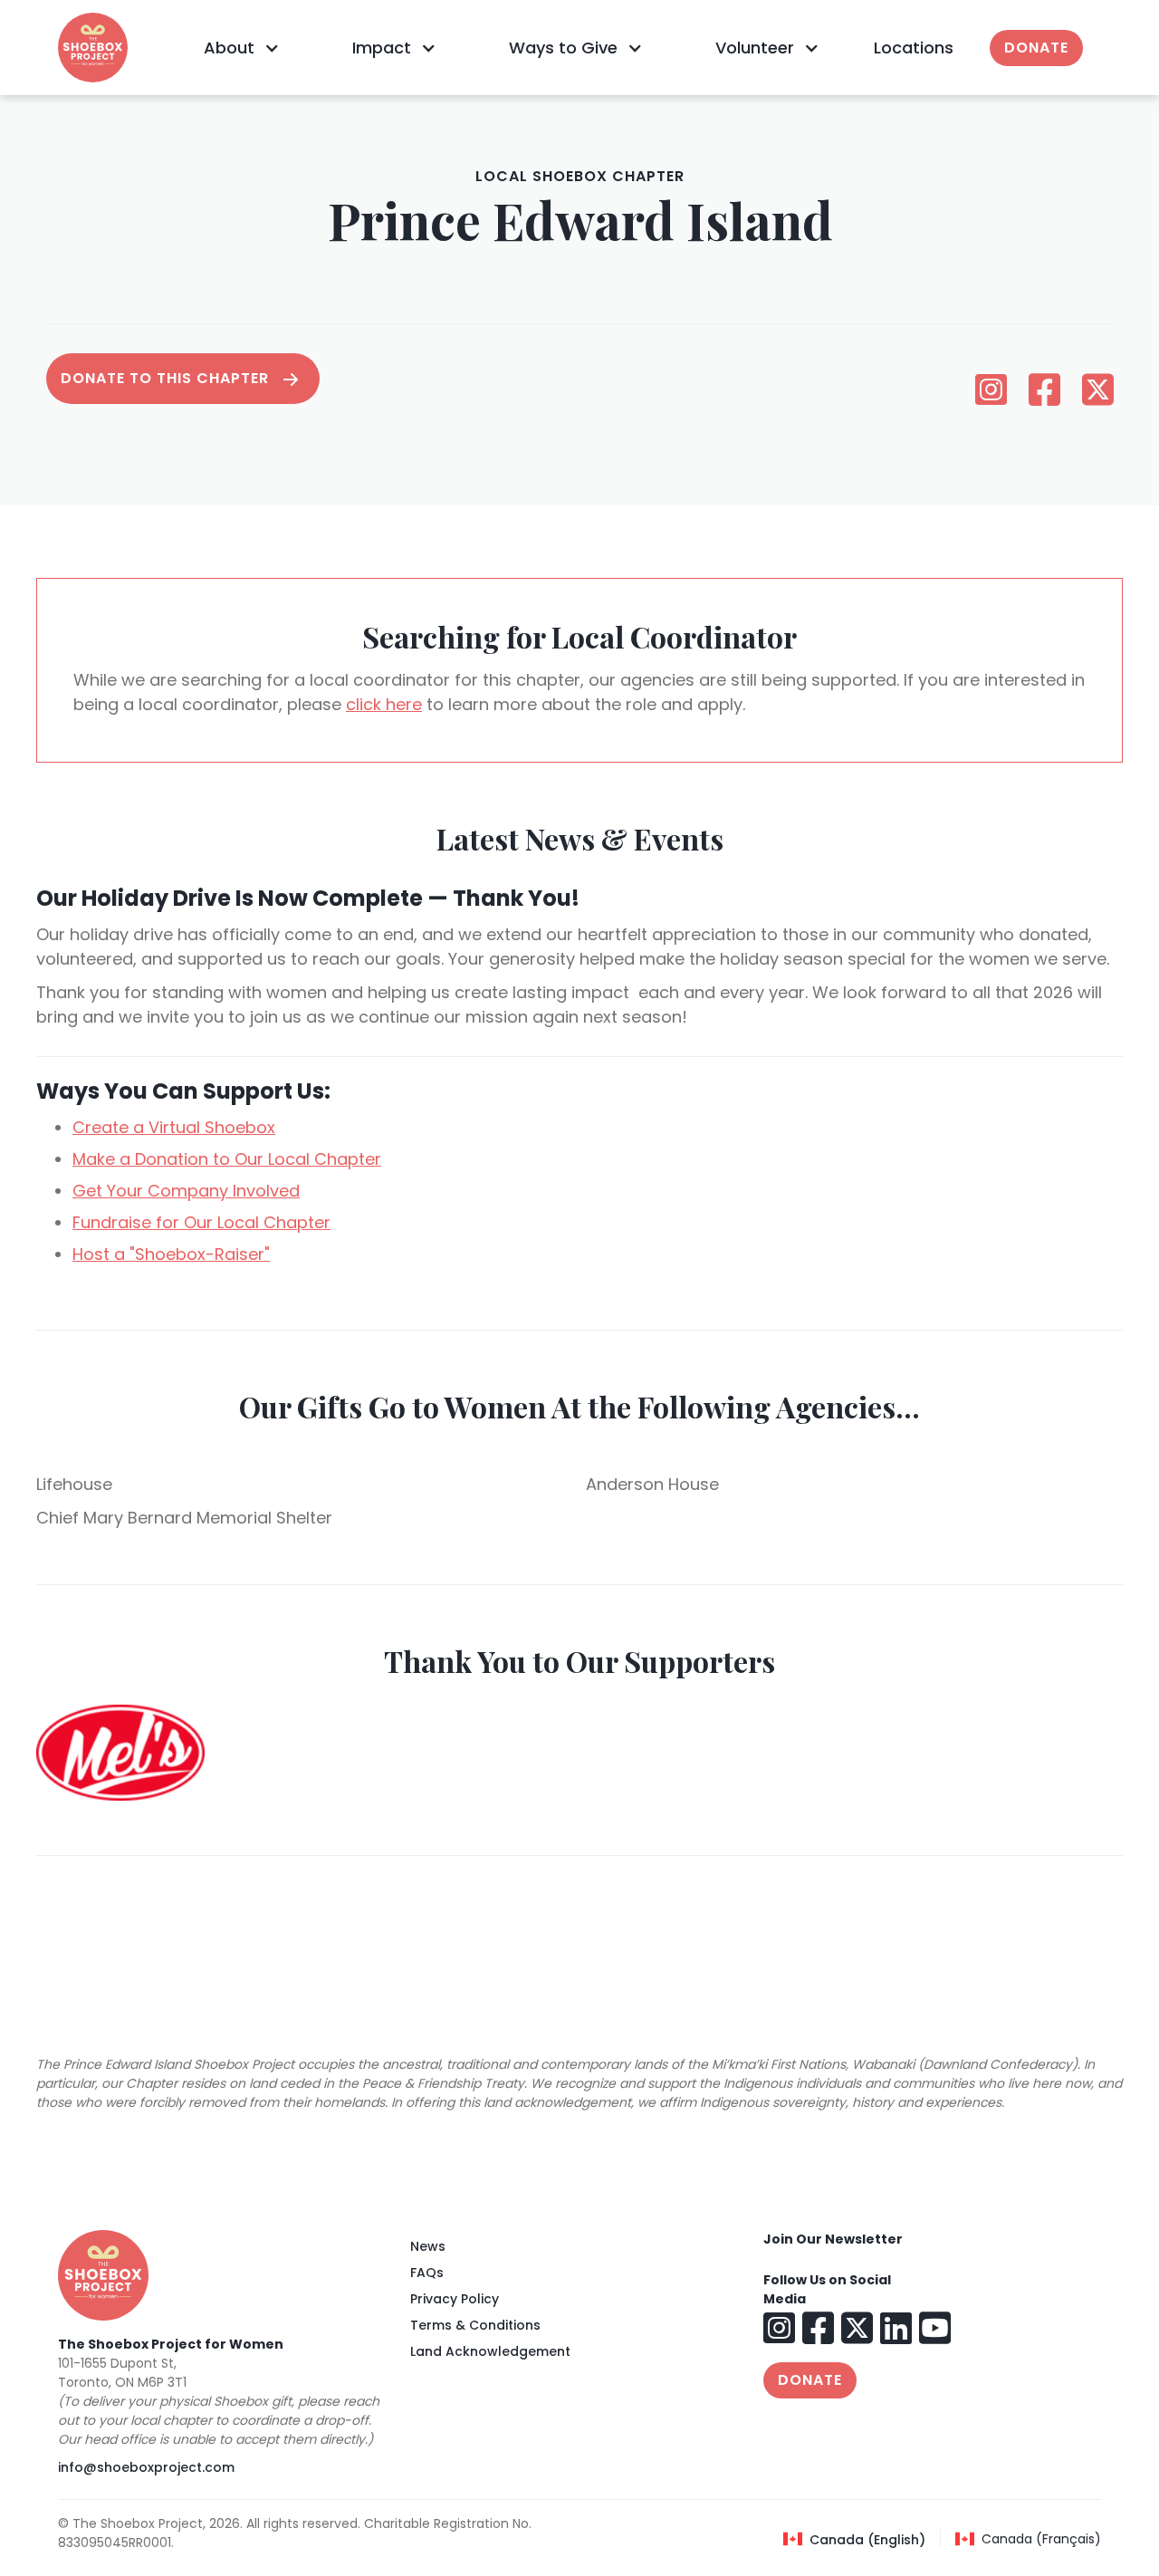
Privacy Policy (455, 2299)
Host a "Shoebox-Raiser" (171, 1254)
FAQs (427, 2273)
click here (384, 704)
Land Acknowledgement (490, 2351)
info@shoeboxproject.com (146, 2467)
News (428, 2246)
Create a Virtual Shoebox (174, 1127)
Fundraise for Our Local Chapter (201, 1222)
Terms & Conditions (475, 2325)
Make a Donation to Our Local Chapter (227, 1159)
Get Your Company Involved (186, 1191)
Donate (1036, 48)
